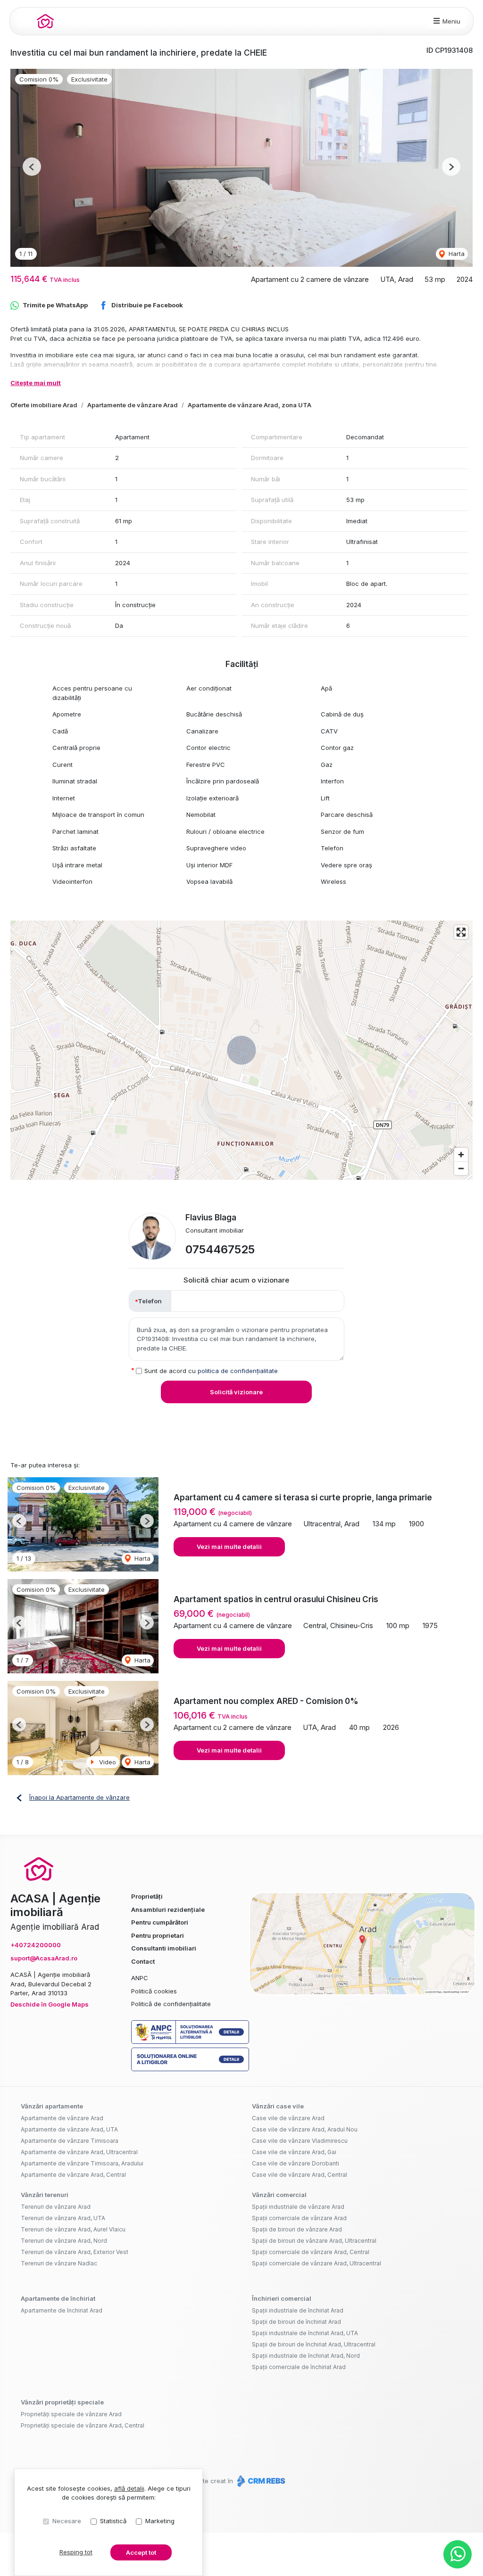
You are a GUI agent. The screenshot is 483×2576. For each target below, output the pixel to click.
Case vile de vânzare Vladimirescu (300, 2141)
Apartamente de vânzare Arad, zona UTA (250, 405)
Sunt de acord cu (211, 1371)
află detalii (129, 2488)
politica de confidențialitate (238, 1371)
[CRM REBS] (260, 2481)
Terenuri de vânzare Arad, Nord (64, 2241)
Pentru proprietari (158, 1935)
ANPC (140, 1978)
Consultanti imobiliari (164, 1948)
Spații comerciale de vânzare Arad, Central (311, 2252)
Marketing (160, 2521)
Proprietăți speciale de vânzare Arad (71, 2414)
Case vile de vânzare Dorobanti (296, 2163)
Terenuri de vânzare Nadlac (59, 2263)
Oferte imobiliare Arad (44, 405)
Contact (143, 1961)
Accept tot (141, 2552)
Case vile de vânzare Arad (288, 2118)
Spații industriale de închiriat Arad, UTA (305, 2333)
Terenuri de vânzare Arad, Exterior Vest (75, 2252)
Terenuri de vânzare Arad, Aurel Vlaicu (73, 2229)
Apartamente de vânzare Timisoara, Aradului (82, 2163)
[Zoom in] (461, 1155)
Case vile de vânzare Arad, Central (300, 2175)
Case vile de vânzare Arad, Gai (294, 2152)
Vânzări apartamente (52, 2106)
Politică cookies (154, 1991)
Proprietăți (147, 1896)
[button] (32, 167)
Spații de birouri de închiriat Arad (296, 2322)
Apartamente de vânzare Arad (133, 405)
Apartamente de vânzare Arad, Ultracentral (79, 2152)
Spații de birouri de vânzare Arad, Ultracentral (314, 2241)
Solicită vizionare (236, 1392)
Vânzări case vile (278, 2106)
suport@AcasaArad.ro (44, 1958)
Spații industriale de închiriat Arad (298, 2310)
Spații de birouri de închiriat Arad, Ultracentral (314, 2344)
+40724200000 (36, 1945)
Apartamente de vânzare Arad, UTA (69, 2129)
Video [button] (107, 1762)
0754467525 (220, 1249)
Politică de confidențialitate (171, 2004)
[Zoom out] (461, 1168)
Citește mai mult (36, 383)
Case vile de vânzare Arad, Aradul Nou (305, 2129)
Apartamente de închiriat (58, 2298)
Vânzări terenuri (45, 2195)
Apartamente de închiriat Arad (62, 2310)
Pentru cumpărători (160, 1922)
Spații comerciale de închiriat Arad (299, 2367)
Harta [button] (456, 254)
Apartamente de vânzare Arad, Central (73, 2175)
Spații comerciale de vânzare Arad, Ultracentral (316, 2263)
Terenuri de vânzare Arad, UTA (63, 2218)
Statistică (113, 2521)
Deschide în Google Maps (50, 2004)
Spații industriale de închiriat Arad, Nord (306, 2356)
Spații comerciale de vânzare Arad (299, 2218)
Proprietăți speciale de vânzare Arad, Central (83, 2425)
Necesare (67, 2521)
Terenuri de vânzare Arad (56, 2207)
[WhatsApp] (458, 2554)
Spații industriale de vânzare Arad (298, 2207)
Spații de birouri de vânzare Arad (297, 2229)
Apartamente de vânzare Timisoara (70, 2141)
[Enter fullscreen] (461, 932)
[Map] (241, 1050)
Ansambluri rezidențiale (168, 1909)
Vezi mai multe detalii (229, 1547)
